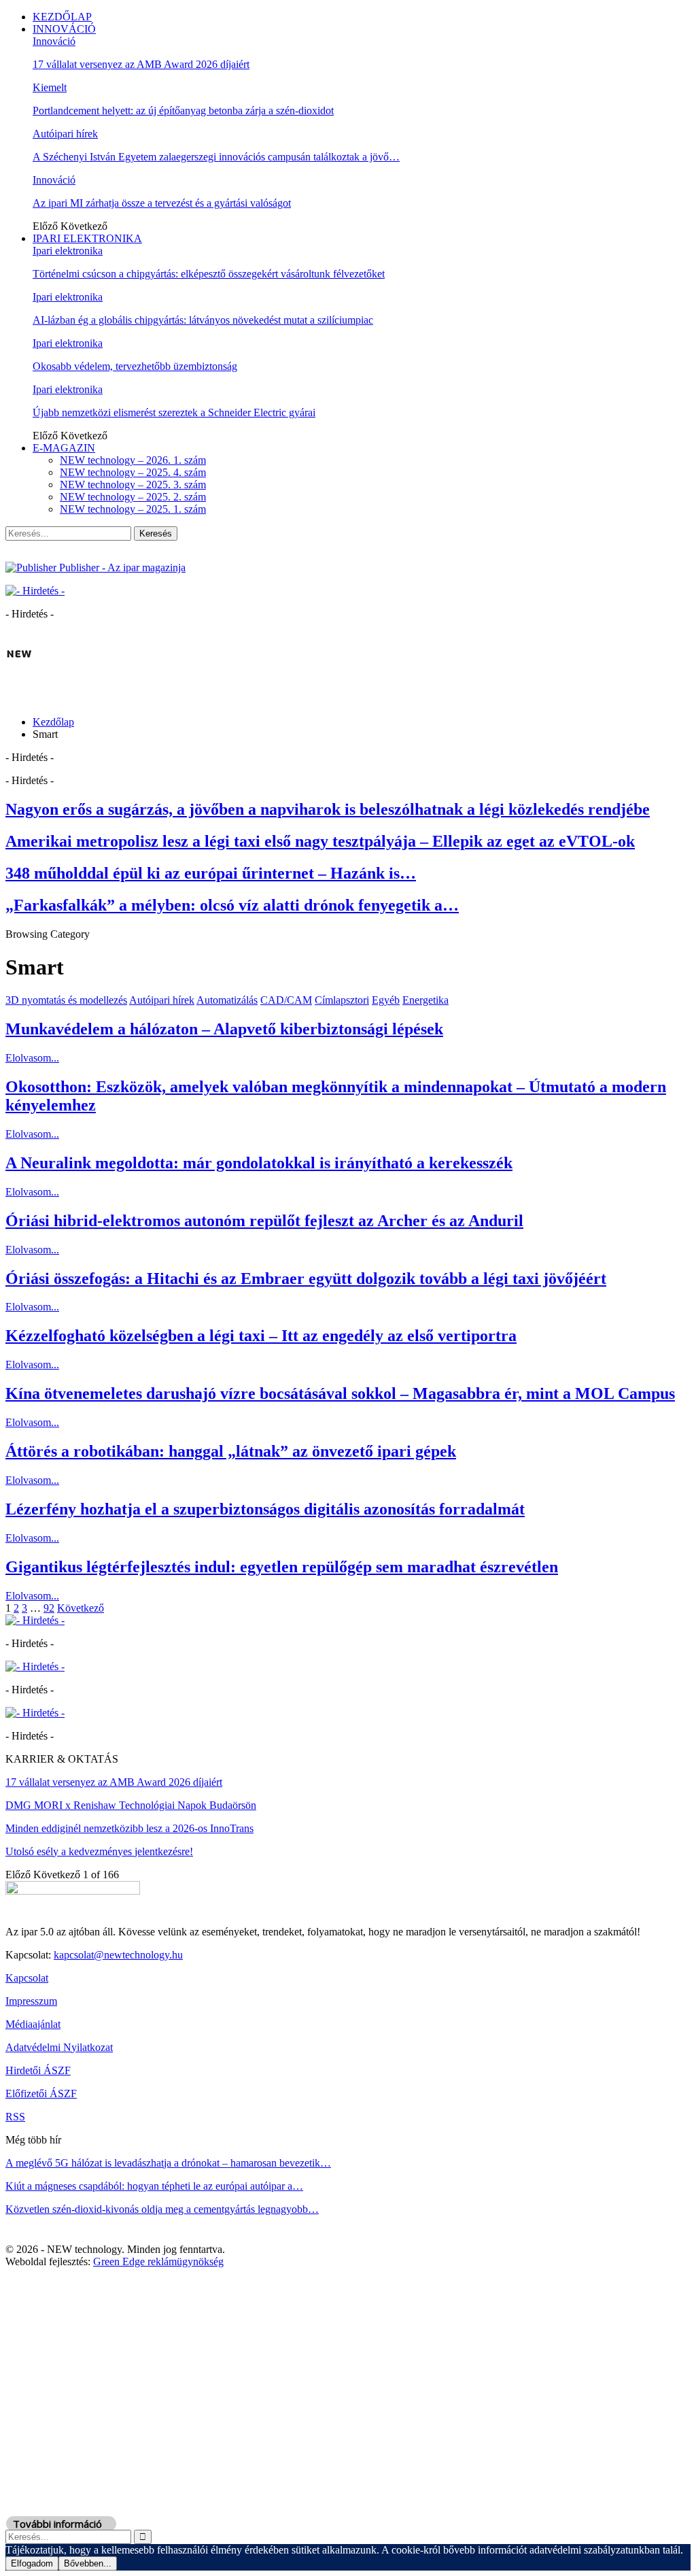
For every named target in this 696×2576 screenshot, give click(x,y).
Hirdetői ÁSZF (38, 2070)
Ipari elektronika (68, 251)
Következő (81, 1608)
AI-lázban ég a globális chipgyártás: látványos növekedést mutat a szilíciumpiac (203, 320)
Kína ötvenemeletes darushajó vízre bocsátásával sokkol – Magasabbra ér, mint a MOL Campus (340, 1393)
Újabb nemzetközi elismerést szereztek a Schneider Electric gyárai (174, 412)
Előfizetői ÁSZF (41, 2094)
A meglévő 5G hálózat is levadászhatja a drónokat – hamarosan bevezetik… (168, 2163)
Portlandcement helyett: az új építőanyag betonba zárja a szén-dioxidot (183, 111)
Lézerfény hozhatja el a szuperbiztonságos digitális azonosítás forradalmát (265, 1509)
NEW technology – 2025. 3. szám (133, 485)
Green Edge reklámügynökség (158, 2261)
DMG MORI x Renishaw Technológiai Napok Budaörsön (131, 1805)
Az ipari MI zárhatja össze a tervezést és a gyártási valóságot (162, 203)
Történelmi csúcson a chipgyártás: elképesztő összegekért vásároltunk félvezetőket (209, 274)
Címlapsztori (342, 1000)
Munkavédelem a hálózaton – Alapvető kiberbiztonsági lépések (224, 1029)
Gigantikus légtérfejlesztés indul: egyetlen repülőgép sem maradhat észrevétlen (282, 1567)
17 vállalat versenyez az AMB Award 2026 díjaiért (141, 64)
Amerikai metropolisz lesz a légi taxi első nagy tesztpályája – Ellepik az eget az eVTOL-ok (320, 841)
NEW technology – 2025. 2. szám (133, 497)
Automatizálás (227, 1000)
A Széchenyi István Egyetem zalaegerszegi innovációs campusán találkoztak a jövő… (216, 157)
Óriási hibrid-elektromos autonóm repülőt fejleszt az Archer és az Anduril (264, 1221)
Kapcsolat (27, 1978)
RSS (15, 2117)
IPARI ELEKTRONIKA (87, 238)
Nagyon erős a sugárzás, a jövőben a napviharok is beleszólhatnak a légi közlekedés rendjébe (328, 809)
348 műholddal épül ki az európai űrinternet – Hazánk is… (211, 873)
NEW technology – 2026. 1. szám (133, 460)
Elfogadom (32, 2563)
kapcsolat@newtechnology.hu (118, 1955)
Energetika (425, 1000)
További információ (57, 2524)
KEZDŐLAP (62, 17)
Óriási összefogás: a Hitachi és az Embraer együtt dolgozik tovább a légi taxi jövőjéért (306, 1278)
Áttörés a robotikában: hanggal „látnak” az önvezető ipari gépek (231, 1451)
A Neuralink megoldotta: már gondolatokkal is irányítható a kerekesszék (259, 1163)
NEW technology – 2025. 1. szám (133, 509)
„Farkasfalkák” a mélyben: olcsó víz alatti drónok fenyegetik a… (232, 905)
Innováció (54, 41)
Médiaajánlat (33, 2024)
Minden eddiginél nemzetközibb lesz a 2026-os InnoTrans (129, 1828)
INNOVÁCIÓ (64, 29)
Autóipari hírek (65, 134)
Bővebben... (88, 2563)
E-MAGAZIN (64, 448)
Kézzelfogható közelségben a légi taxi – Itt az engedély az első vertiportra (261, 1336)
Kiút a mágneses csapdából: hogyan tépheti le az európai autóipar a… (154, 2186)
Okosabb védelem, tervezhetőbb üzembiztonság (135, 366)
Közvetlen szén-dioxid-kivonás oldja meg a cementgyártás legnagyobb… (162, 2209)
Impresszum (31, 2001)
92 (49, 1608)
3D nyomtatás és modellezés (66, 1000)
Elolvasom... (32, 1058)
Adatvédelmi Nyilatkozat (59, 2047)
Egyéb (386, 1000)
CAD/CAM (286, 1000)
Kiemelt (50, 87)
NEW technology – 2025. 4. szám (133, 472)
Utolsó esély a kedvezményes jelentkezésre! (99, 1851)
